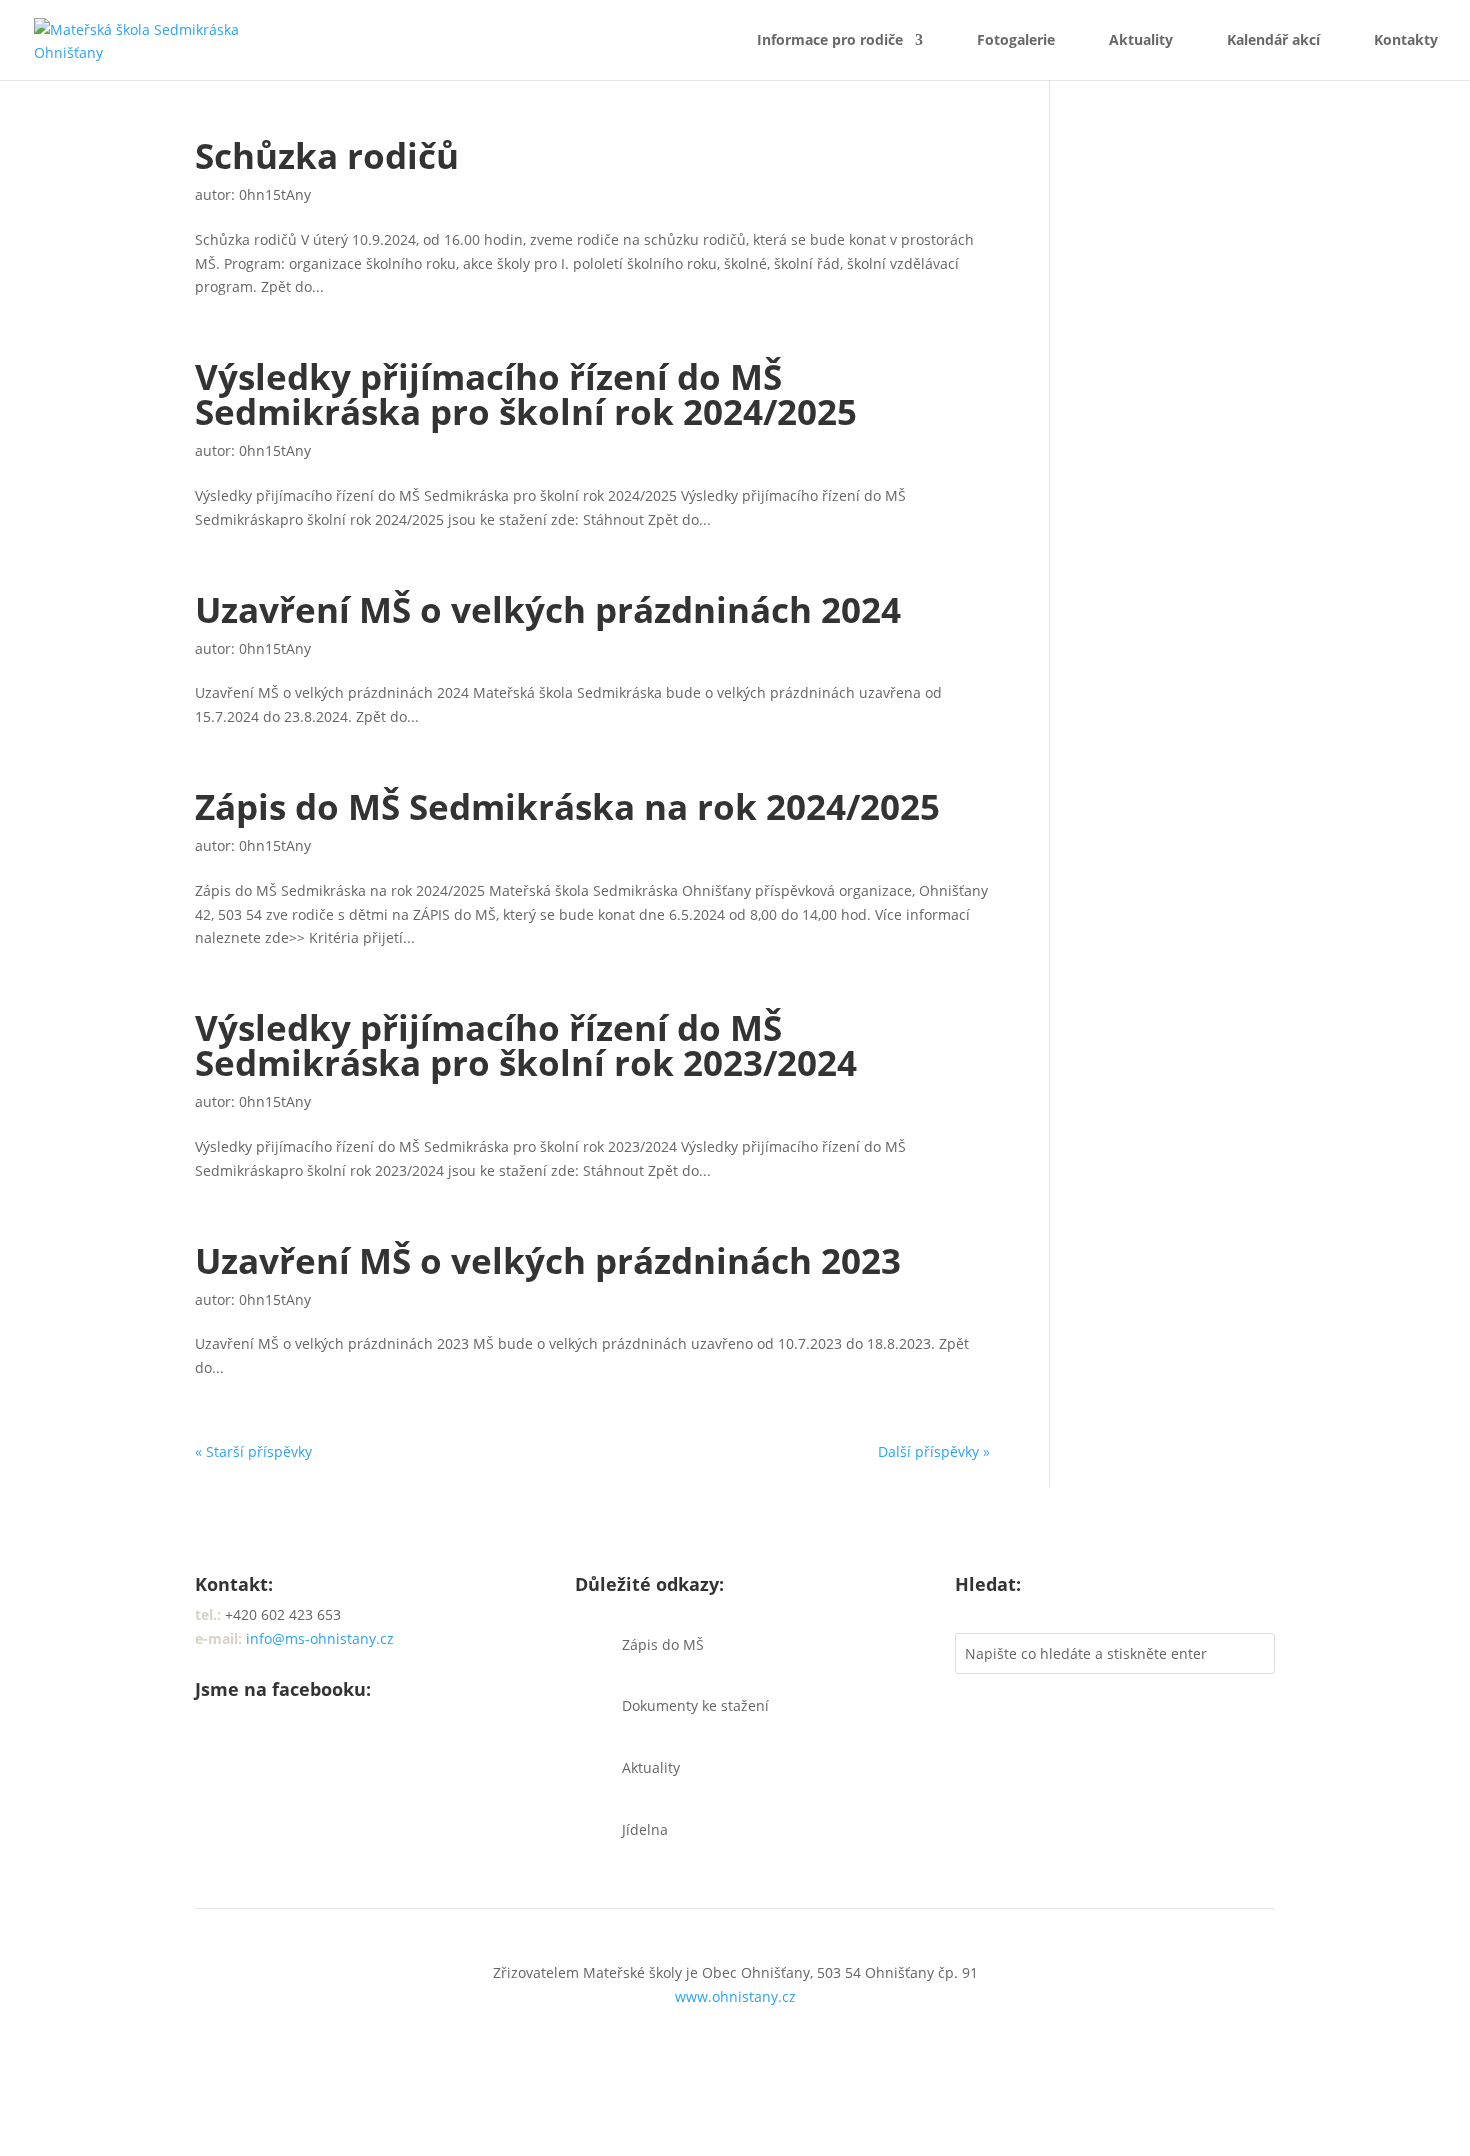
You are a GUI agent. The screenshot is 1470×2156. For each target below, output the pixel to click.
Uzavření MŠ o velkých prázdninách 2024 (548, 609)
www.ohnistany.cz (735, 1996)
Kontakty (1406, 41)
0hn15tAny (275, 194)
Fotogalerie (1016, 41)
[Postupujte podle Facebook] (211, 1754)
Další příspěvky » (934, 1451)
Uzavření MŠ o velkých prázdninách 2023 (548, 1260)
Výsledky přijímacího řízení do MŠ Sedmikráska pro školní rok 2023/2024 (526, 1045)
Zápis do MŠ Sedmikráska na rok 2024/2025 (567, 806)
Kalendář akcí (1273, 41)
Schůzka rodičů (327, 155)
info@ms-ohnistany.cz (320, 1638)
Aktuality (1141, 41)
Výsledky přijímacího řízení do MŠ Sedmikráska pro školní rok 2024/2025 (526, 394)
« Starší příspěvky (253, 1451)
